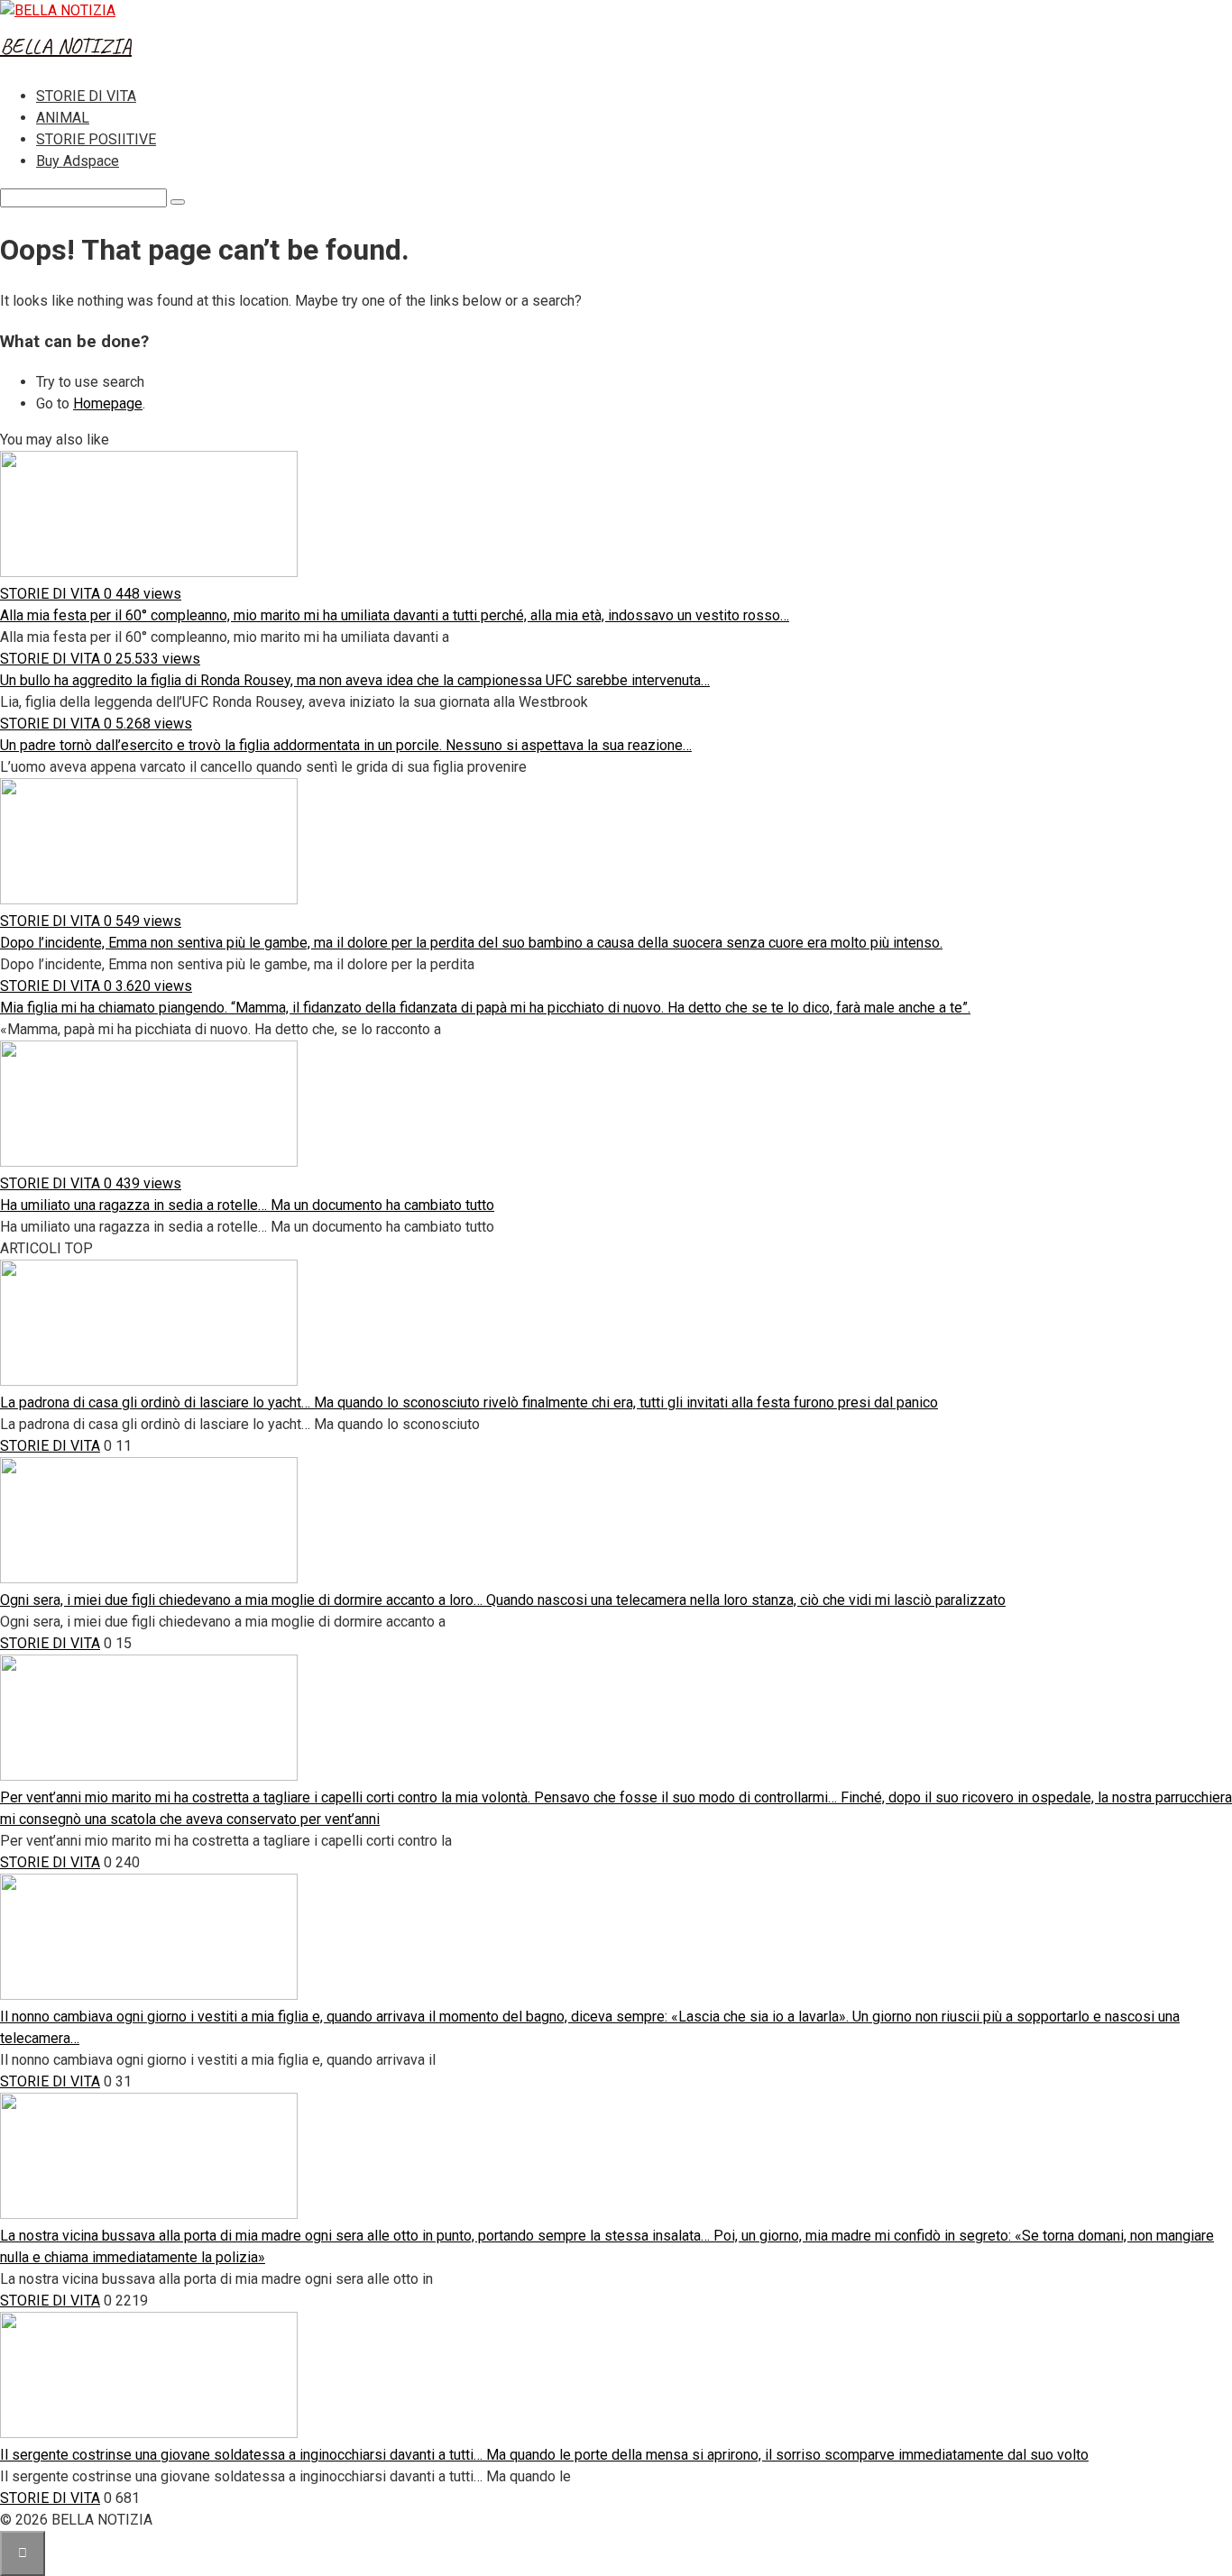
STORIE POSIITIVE (96, 139)
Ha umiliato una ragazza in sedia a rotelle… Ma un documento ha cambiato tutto (247, 1205)
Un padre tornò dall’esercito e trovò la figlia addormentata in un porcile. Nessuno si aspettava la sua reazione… (346, 745)
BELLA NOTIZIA (66, 46)
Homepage (108, 403)
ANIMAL (63, 118)
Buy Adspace (78, 161)
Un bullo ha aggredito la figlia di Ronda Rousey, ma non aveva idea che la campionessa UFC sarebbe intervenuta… (355, 680)
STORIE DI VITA (86, 96)
